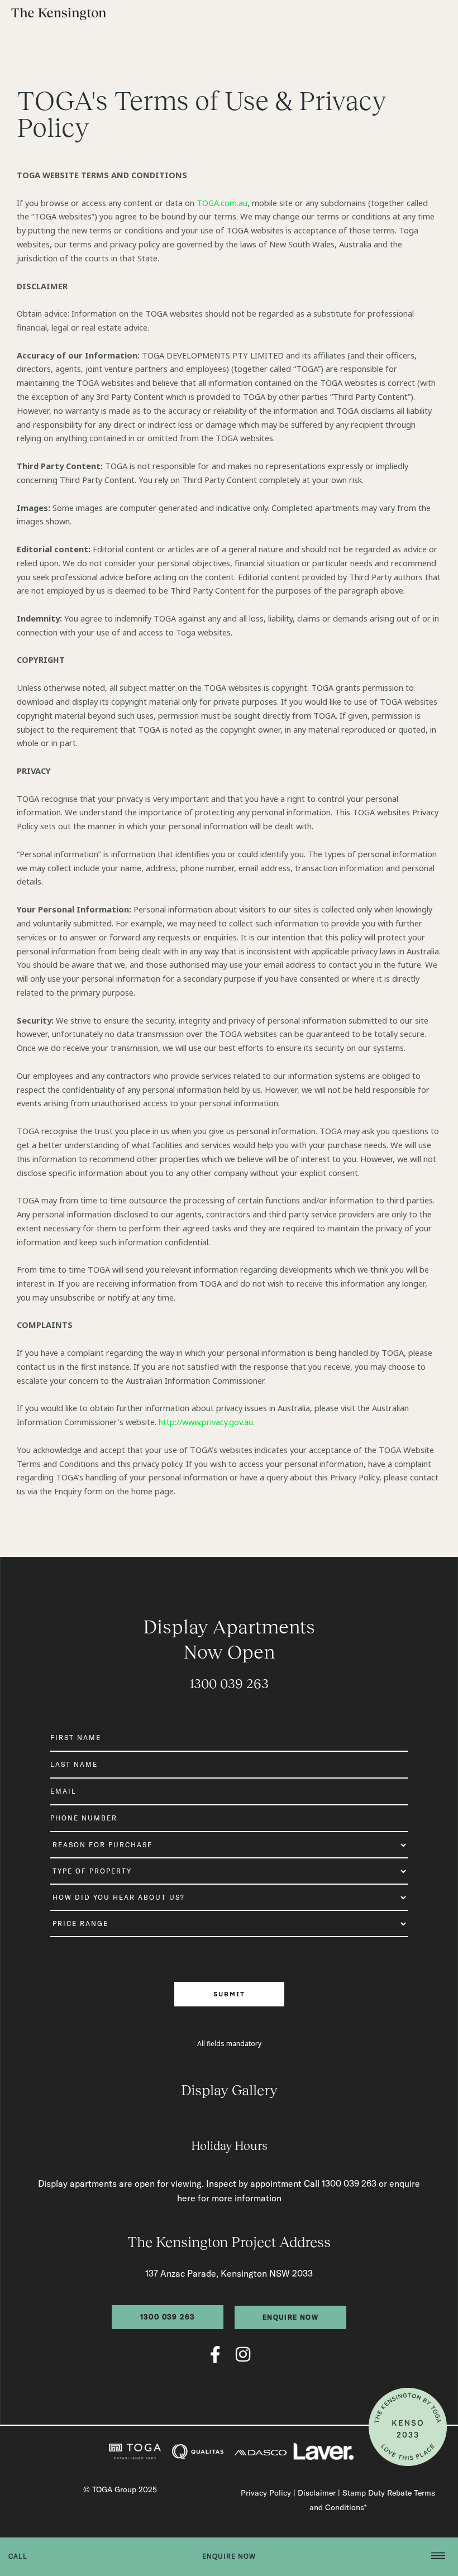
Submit (229, 1994)
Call (18, 2556)
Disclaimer (317, 2493)
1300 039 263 (229, 1683)
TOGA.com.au (222, 203)
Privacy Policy (266, 2493)
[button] (438, 2557)
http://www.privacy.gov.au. (207, 1422)
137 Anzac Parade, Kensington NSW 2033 (229, 2273)
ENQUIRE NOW (229, 2556)
